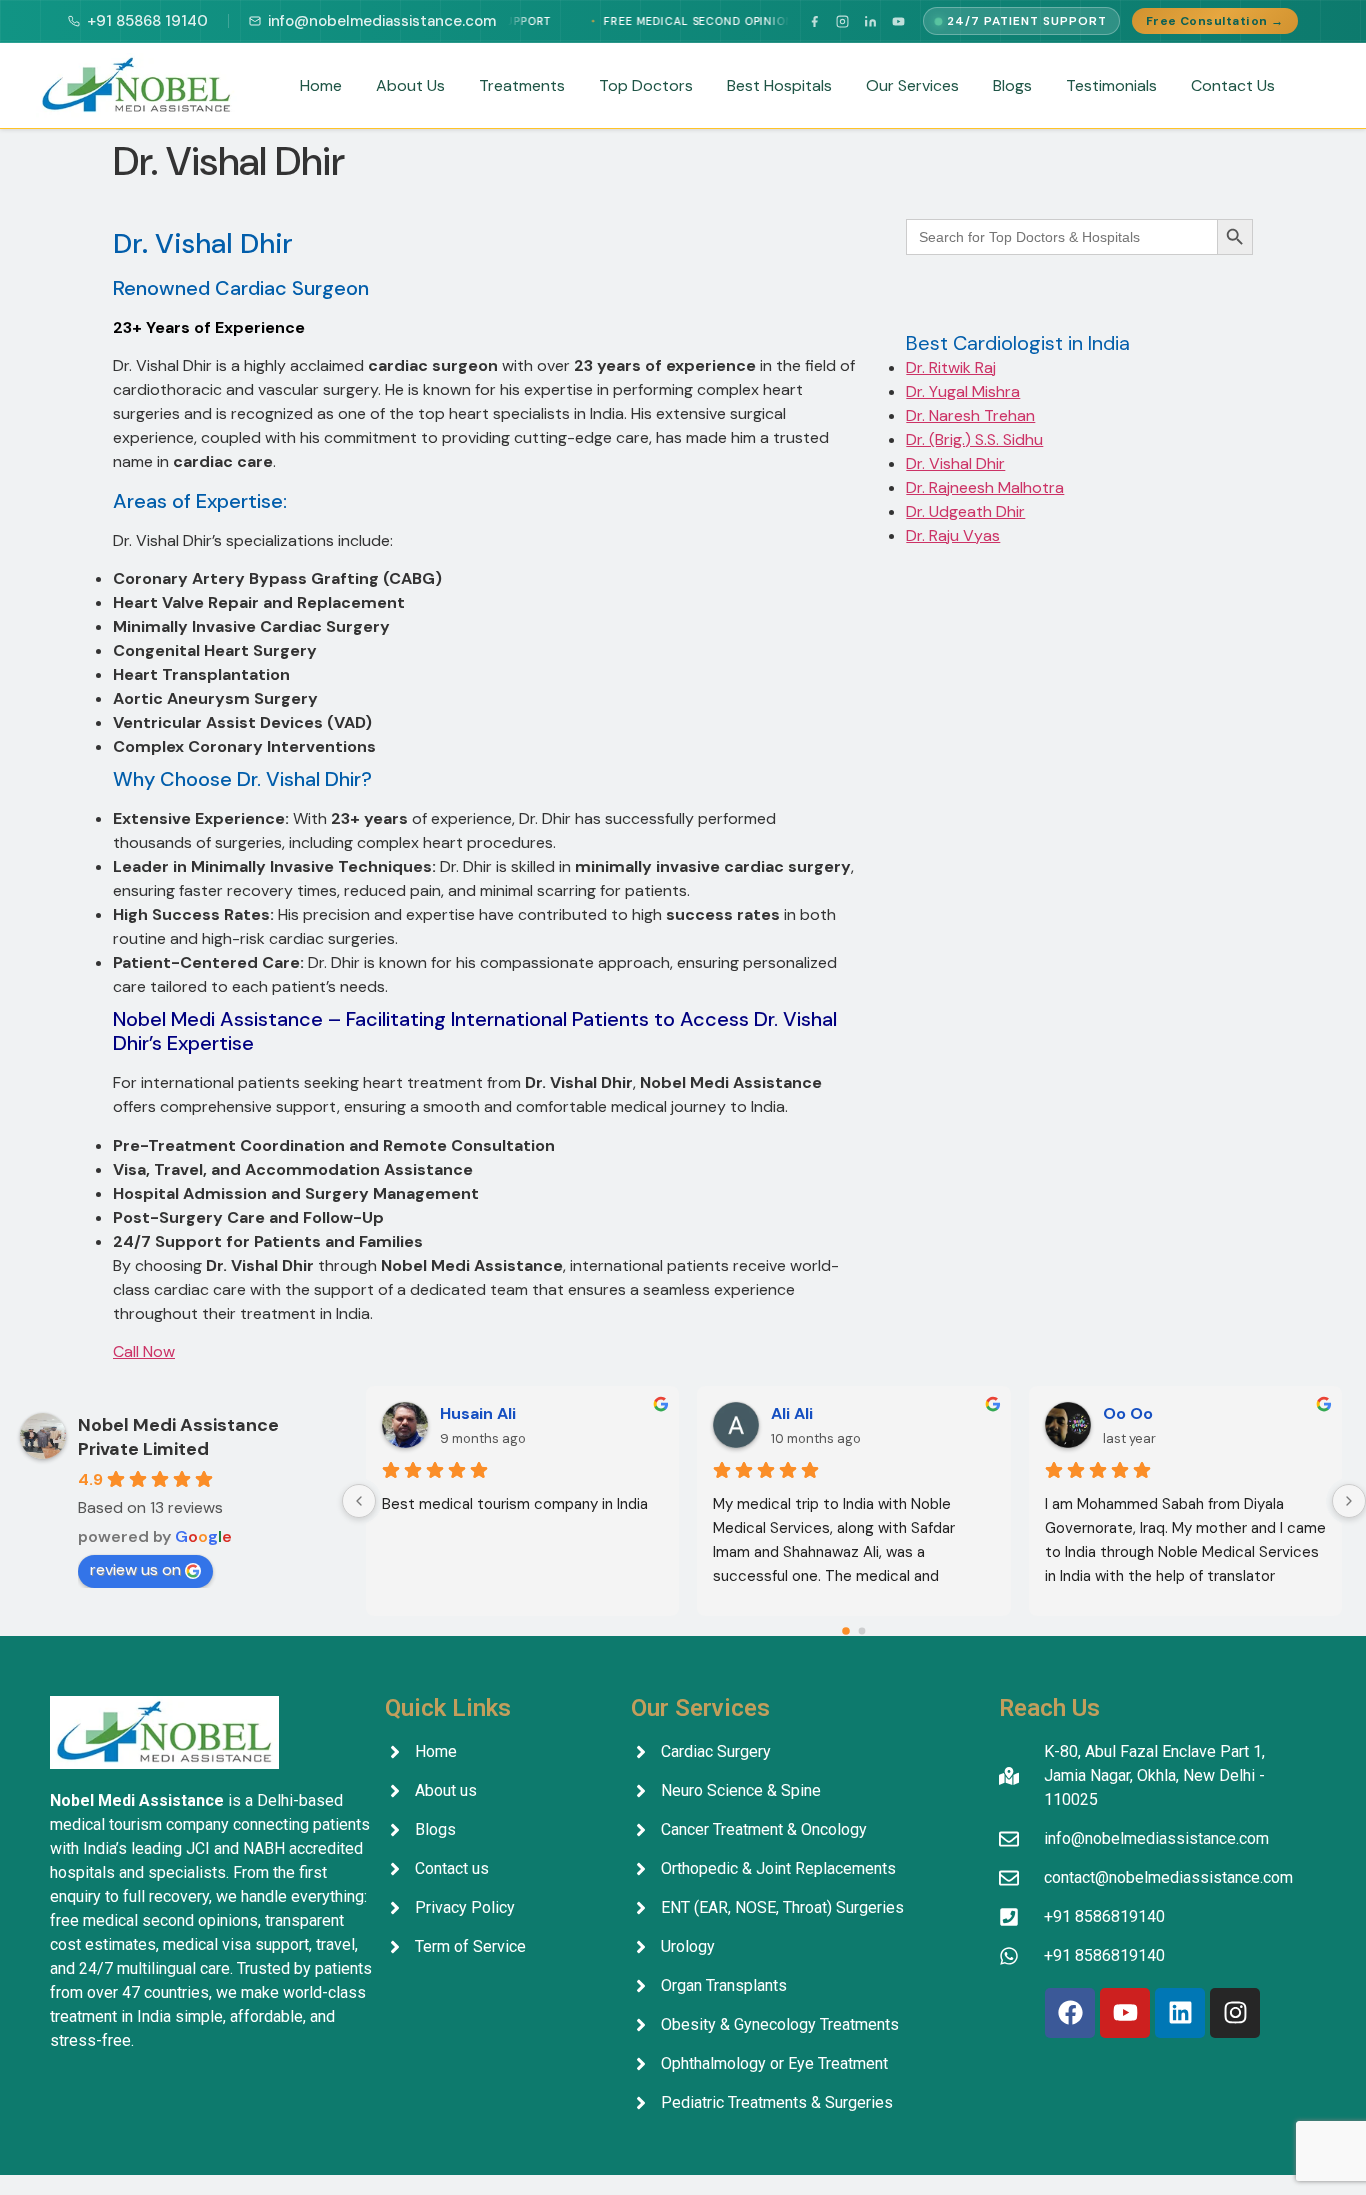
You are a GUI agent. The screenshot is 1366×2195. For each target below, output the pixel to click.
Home (321, 85)
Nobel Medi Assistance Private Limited (178, 1437)
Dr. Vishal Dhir (955, 463)
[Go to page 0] (846, 1631)
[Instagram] (842, 21)
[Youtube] (1125, 2013)
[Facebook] (814, 21)
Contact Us (1233, 85)
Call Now (144, 1351)
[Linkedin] (1180, 2013)
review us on (135, 1569)
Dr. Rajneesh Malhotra (985, 487)
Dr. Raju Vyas (953, 535)
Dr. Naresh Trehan (970, 415)
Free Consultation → (1215, 21)
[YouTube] (898, 21)
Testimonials (1111, 85)
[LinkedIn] (870, 21)
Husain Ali (478, 1413)
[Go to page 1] (861, 1630)
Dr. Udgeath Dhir (965, 511)
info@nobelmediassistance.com (382, 21)
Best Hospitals (779, 85)
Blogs (1012, 85)
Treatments (522, 85)
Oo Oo (1128, 1413)
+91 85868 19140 (147, 21)
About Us (410, 85)
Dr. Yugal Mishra (963, 391)
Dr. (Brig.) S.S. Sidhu (974, 439)
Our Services (912, 85)
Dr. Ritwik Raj (951, 367)
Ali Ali (792, 1413)
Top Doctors (646, 85)
